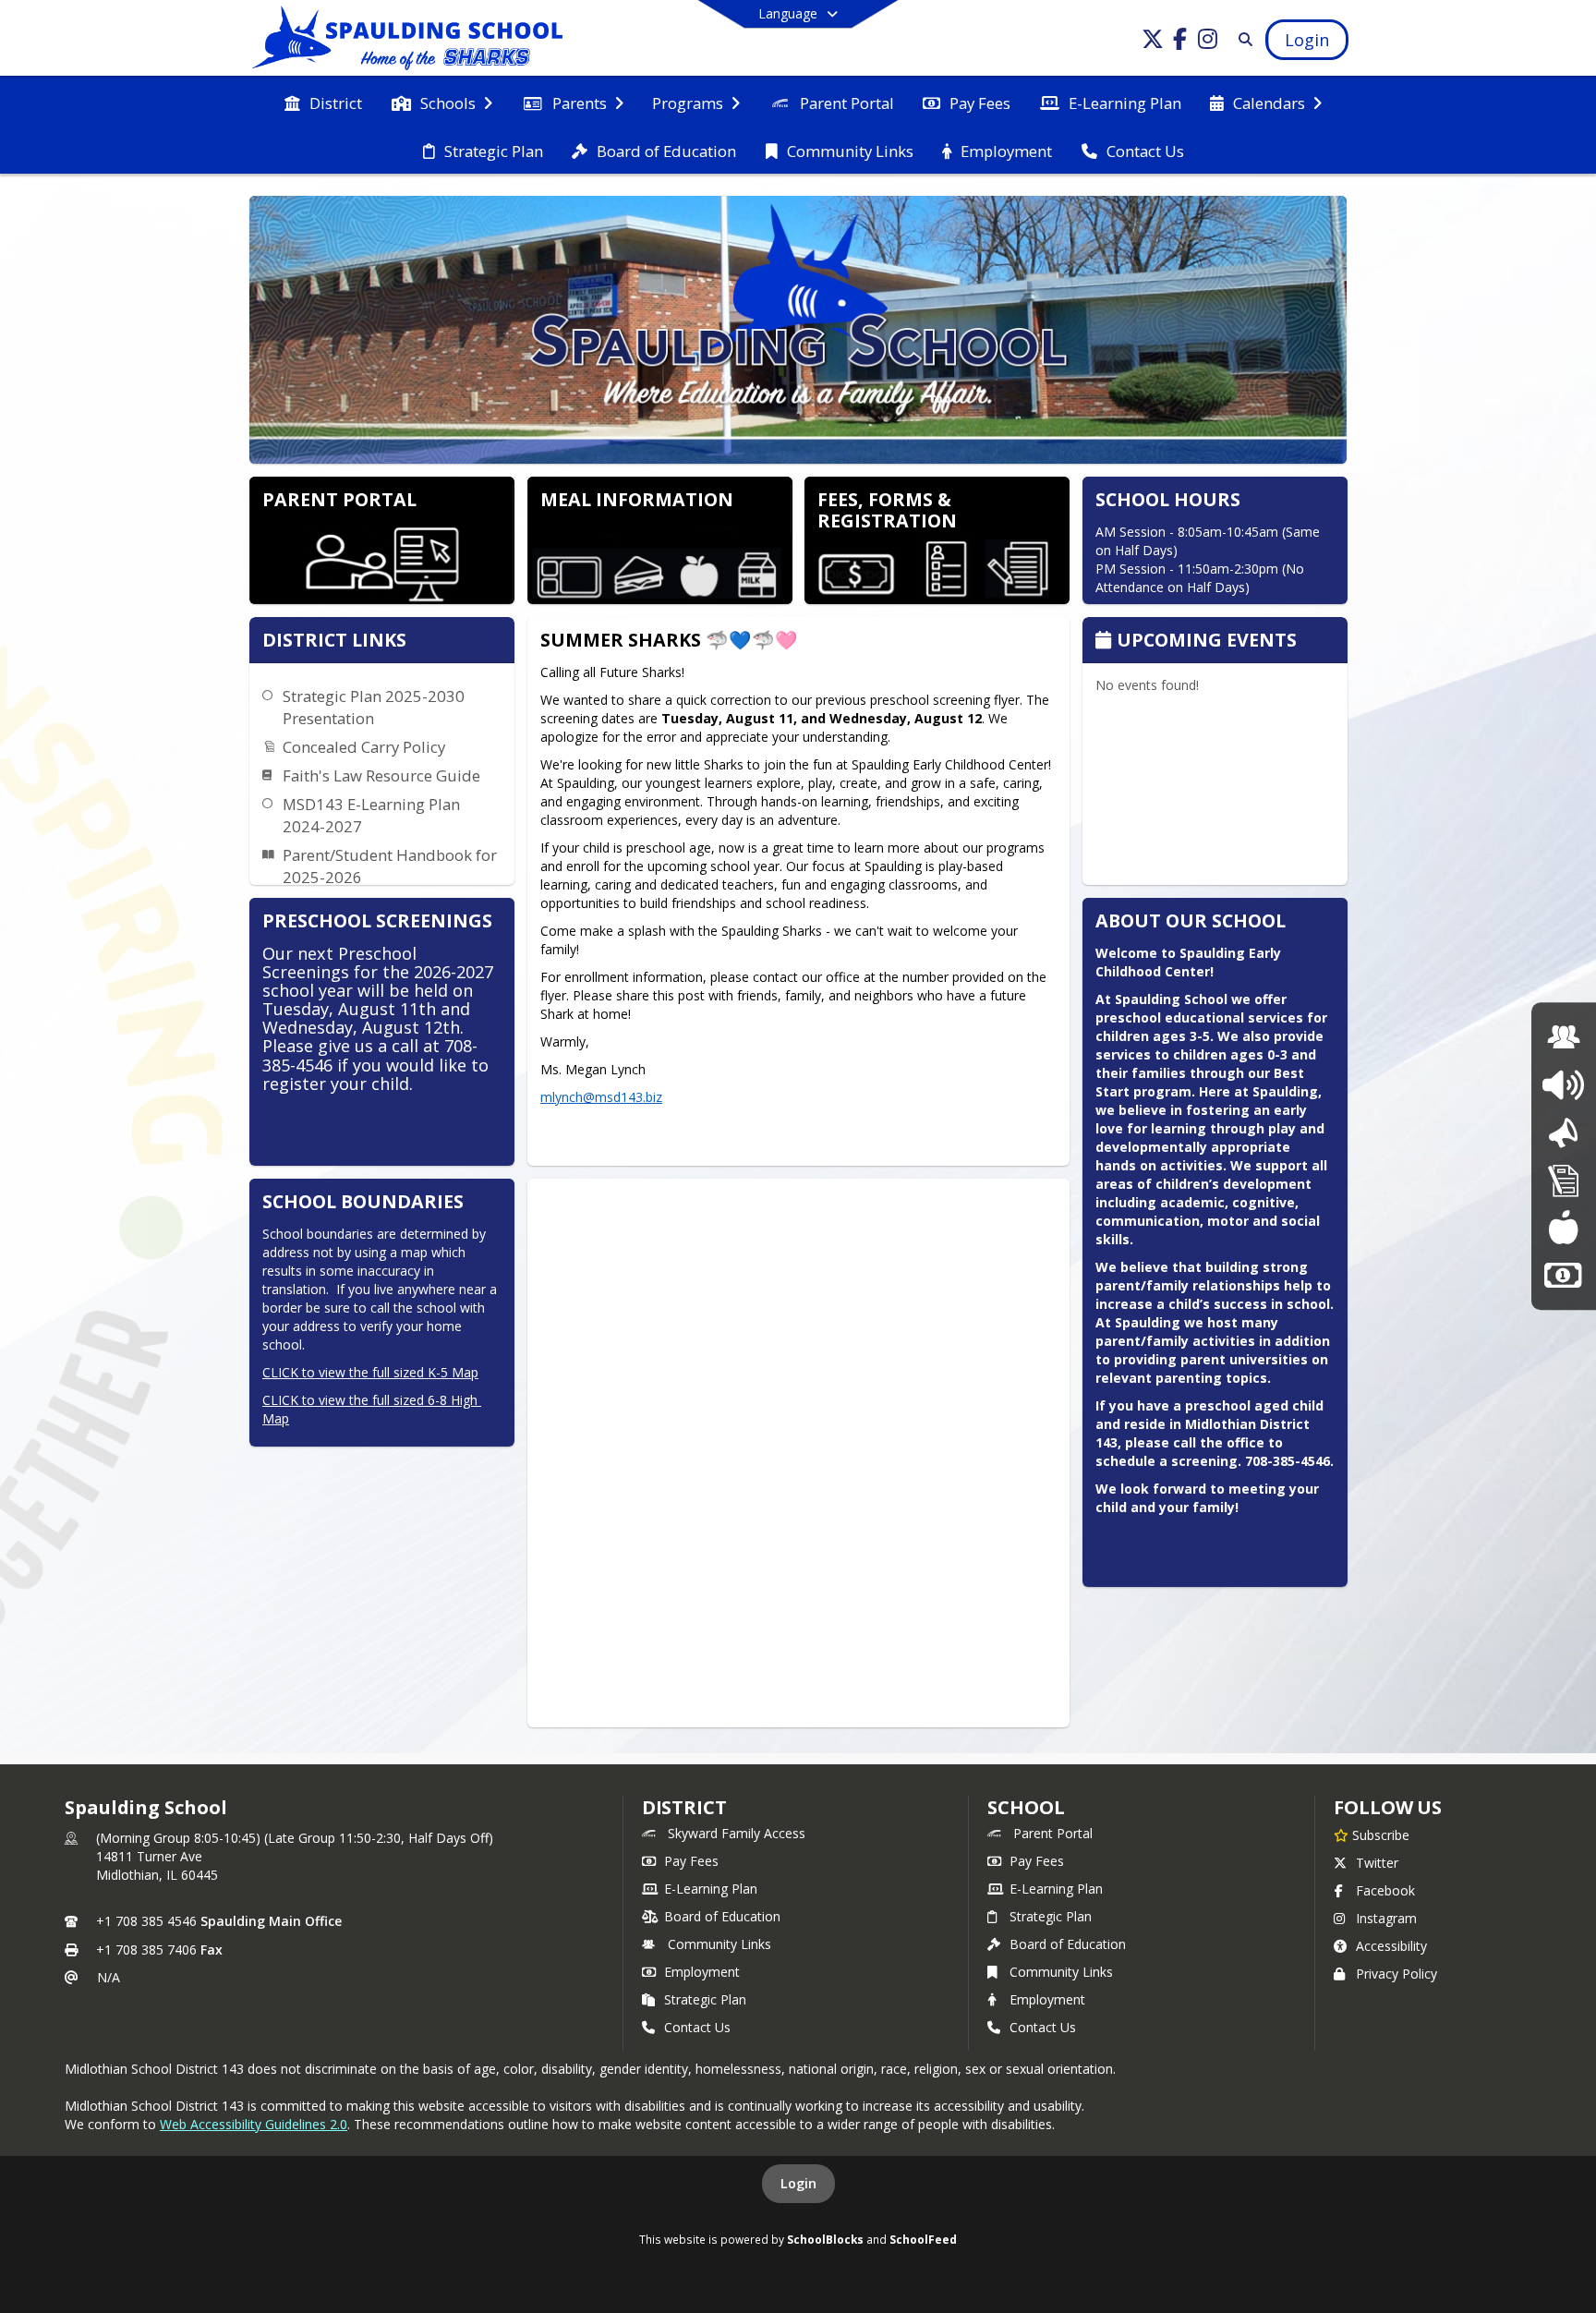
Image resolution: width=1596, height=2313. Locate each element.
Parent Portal (1053, 1833)
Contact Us (697, 2027)
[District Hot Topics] (1564, 1133)
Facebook (1385, 1890)
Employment (702, 1972)
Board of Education (722, 1916)
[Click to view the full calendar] (1106, 642)
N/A (109, 1977)
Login (798, 2183)
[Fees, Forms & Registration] (1564, 1180)
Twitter (1377, 1863)
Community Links (719, 1944)
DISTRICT (684, 1807)
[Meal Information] (1563, 1227)
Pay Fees (691, 1861)
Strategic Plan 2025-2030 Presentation (374, 707)
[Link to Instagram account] (1208, 42)
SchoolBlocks (825, 2239)
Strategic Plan (705, 1999)
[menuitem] (323, 102)
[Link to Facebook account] (1180, 42)
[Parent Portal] (1564, 1038)
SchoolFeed (923, 2239)
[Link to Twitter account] (1153, 42)
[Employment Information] (1563, 1275)
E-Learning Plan (711, 1889)
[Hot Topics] (1563, 1085)
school (1026, 1807)
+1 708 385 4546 (146, 1921)
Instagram (1386, 1918)
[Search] (1242, 39)
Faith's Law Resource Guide (381, 775)
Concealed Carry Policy (364, 747)
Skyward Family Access (737, 1833)
